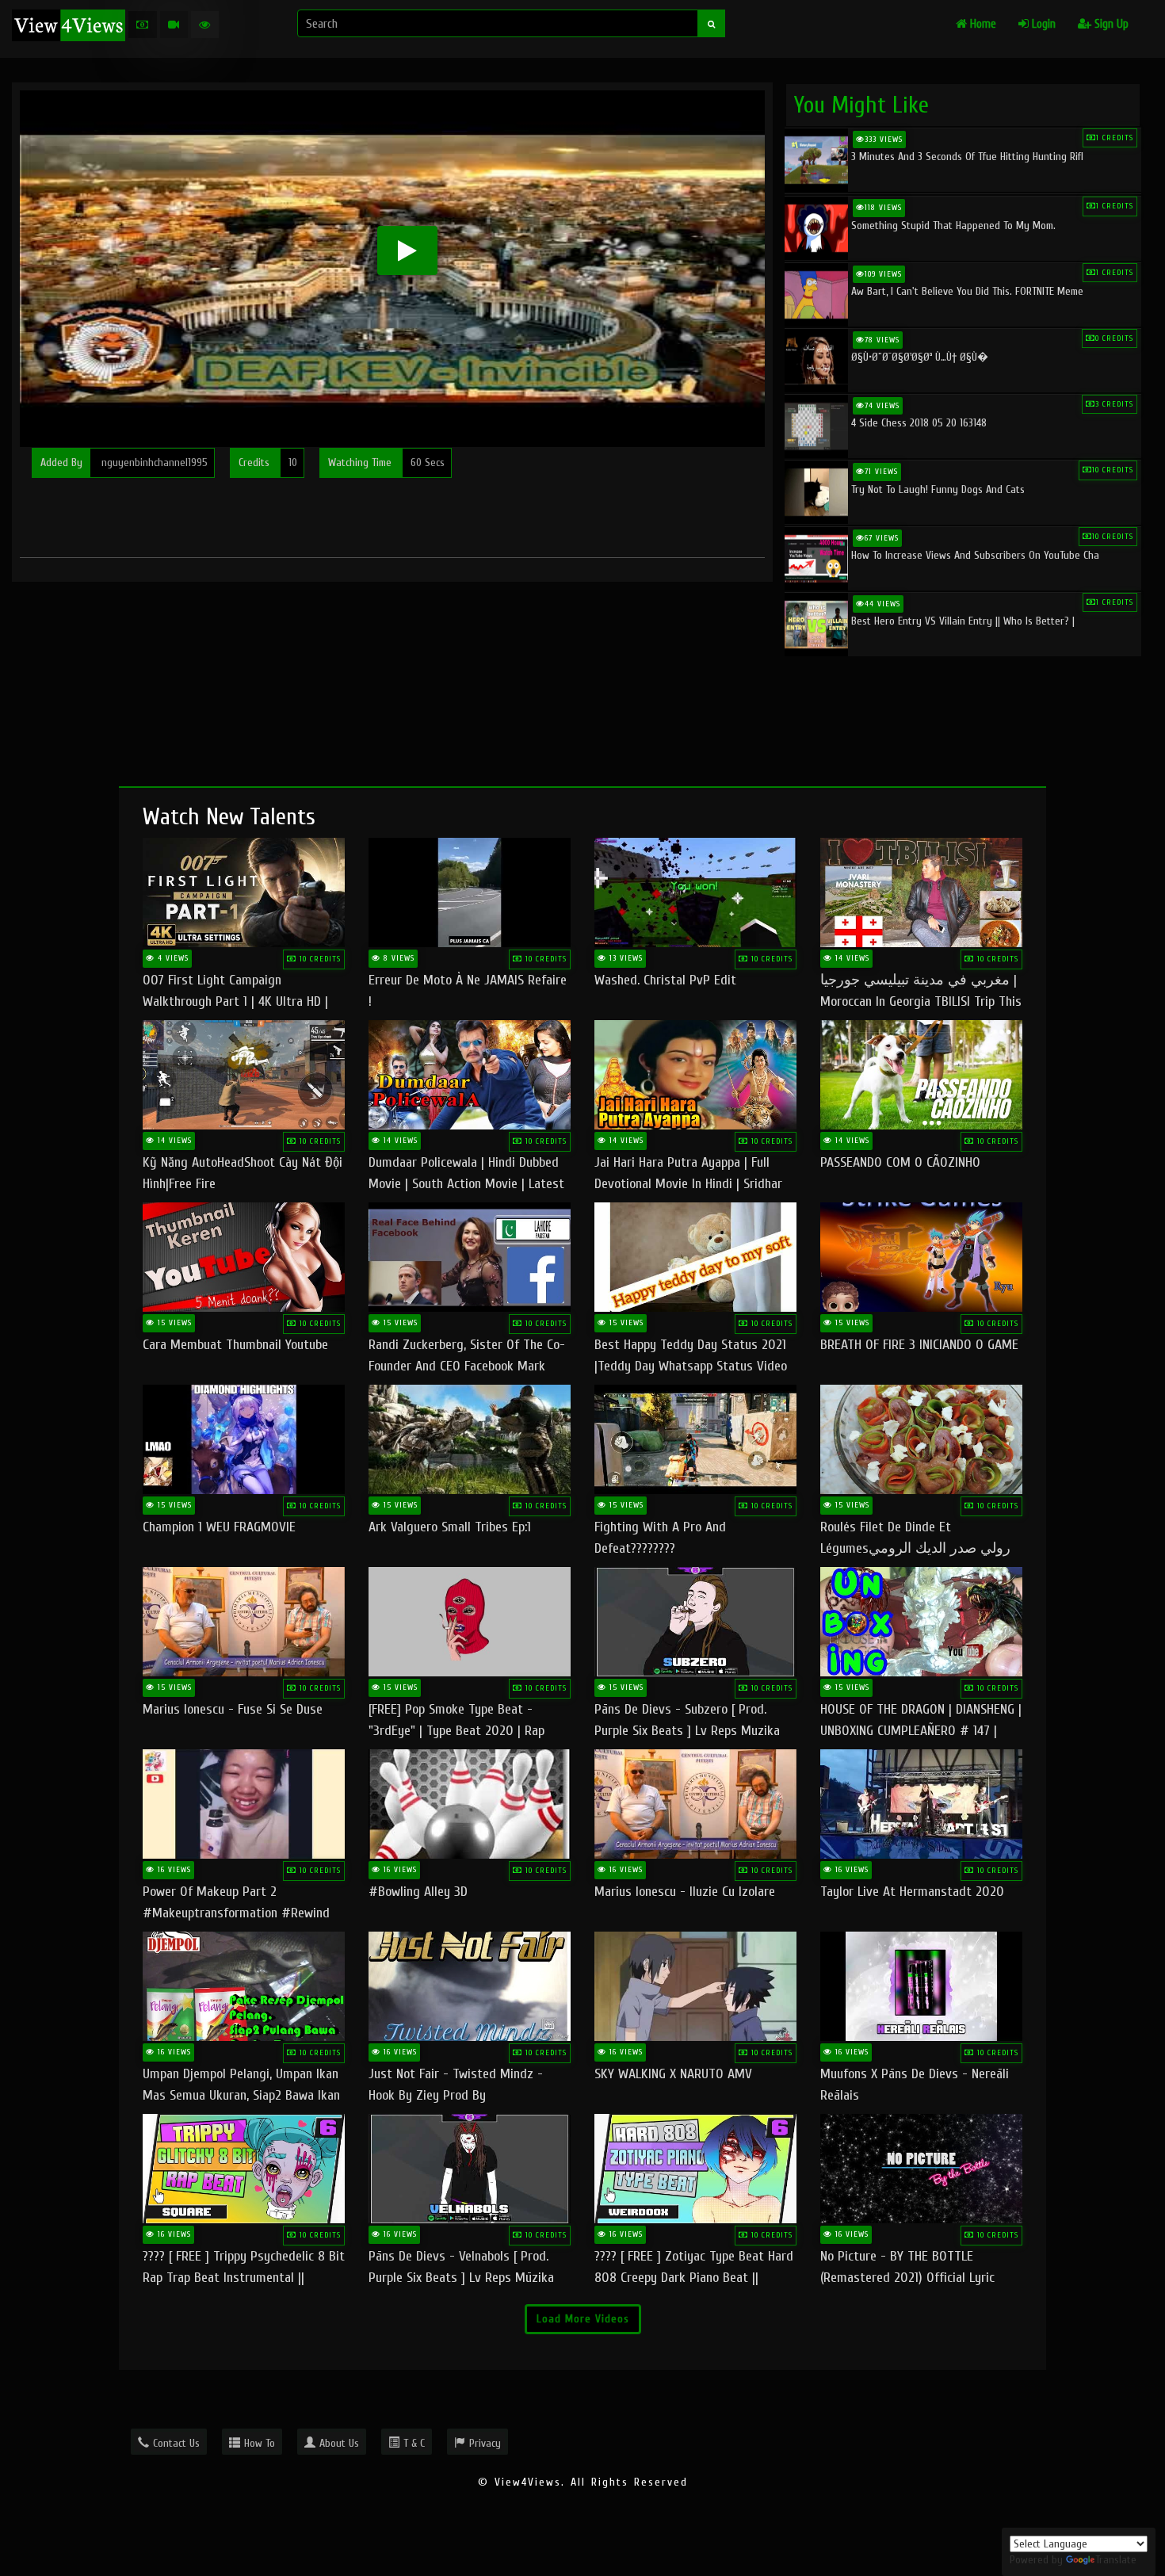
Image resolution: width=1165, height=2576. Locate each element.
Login (1042, 24)
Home (982, 24)
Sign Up (1110, 24)
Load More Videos (583, 2319)
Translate (1116, 2560)
